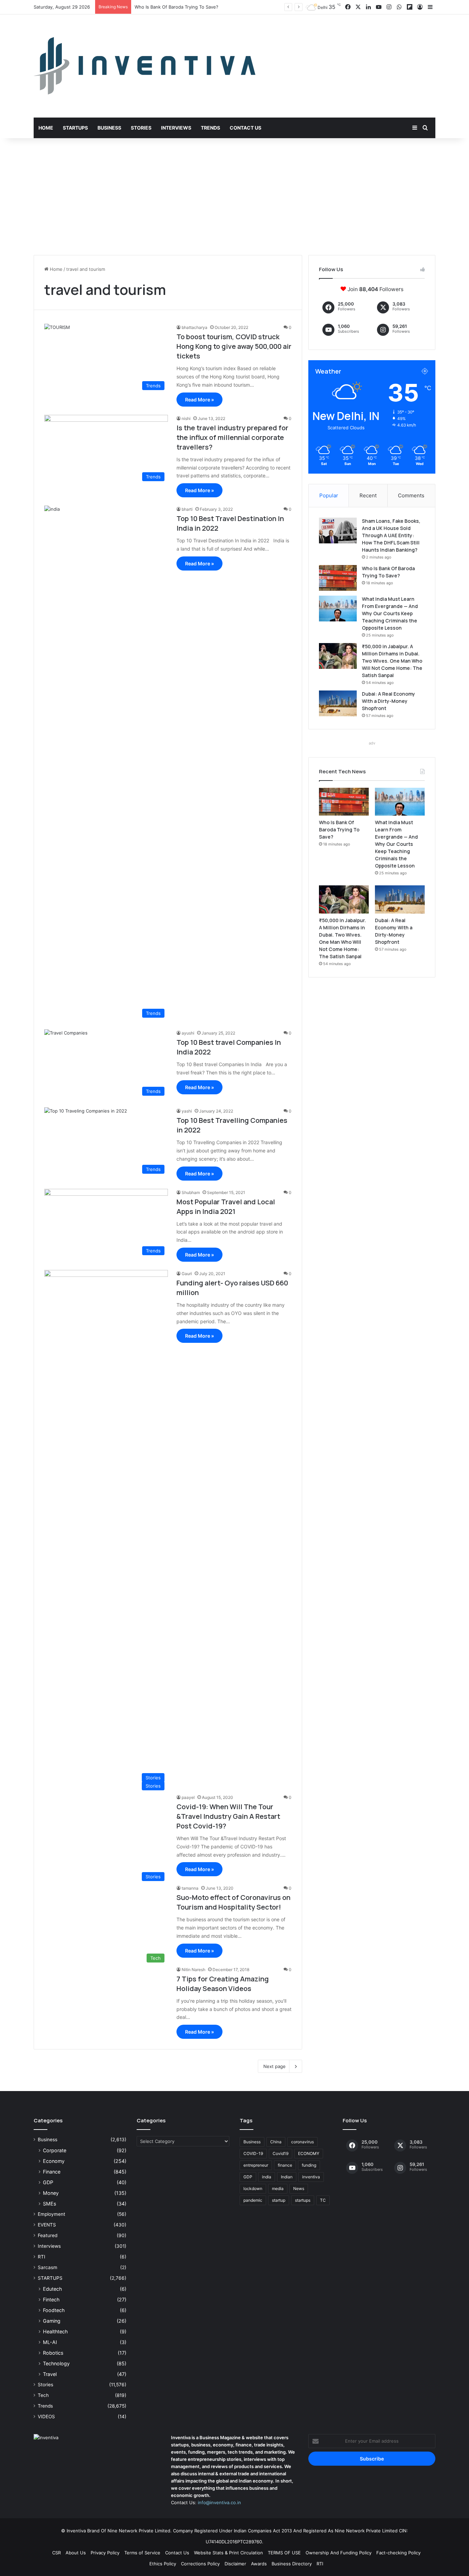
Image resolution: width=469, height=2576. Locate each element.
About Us (76, 2553)
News (299, 2188)
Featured (48, 2235)
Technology (56, 2363)
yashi (187, 1111)
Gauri (187, 1274)
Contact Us (245, 128)
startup (279, 2200)
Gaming (52, 2321)
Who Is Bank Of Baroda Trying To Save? (339, 830)
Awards (259, 2564)
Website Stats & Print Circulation (228, 2553)
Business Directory (292, 2564)
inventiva (311, 2177)
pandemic (253, 2200)
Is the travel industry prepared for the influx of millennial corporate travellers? (232, 437)
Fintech (51, 2299)
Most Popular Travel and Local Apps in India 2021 (226, 1207)
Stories (141, 128)
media (278, 2188)
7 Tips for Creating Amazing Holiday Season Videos (223, 1984)
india (267, 2177)
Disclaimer (235, 2564)
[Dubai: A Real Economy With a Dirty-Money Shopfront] (338, 703)
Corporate (55, 2150)
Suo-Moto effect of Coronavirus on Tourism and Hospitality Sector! (233, 1902)
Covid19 (281, 2153)
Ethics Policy (163, 2564)
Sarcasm (48, 2267)
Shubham (191, 1192)
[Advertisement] (235, 197)
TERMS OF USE (284, 2553)
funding (309, 2165)
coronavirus (302, 2142)
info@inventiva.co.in (219, 2502)
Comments (411, 495)
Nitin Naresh (193, 1970)
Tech (43, 2395)
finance (285, 2165)
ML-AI (50, 2342)
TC (323, 2200)
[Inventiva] (145, 66)
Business (109, 128)
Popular (329, 495)
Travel (50, 2374)
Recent (368, 495)
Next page (274, 2066)
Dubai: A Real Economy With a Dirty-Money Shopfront (388, 701)
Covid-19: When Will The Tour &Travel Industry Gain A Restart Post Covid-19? (228, 1816)
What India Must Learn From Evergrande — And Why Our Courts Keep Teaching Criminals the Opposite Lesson (390, 613)
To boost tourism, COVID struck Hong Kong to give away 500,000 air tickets (234, 346)
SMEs (49, 2204)
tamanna (190, 1888)
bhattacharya (195, 327)
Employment (52, 2214)
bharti (187, 509)
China (276, 2142)
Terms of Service (142, 2553)
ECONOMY (309, 2153)
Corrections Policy (200, 2564)
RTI (42, 2257)
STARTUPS (50, 2278)
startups (303, 2200)
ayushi (188, 1033)
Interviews (176, 128)
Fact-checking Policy (398, 2553)
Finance (52, 2172)
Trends (210, 128)
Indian (287, 2177)
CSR (56, 2553)
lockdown (253, 2188)
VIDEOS (46, 2417)
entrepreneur (256, 2165)
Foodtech (54, 2310)
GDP (48, 2182)
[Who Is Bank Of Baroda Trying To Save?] (338, 578)
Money (51, 2193)
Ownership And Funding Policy (339, 2553)
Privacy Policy (105, 2553)
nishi (186, 418)
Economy (54, 2161)
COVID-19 (253, 2153)
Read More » (199, 400)
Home (46, 128)
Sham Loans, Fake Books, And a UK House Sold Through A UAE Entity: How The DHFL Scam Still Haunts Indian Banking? (391, 535)
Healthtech (55, 2331)
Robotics (53, 2353)
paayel (188, 1797)
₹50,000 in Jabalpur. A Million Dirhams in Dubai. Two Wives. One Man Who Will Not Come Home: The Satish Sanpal (392, 661)
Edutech (52, 2289)
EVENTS (47, 2225)
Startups (75, 128)
